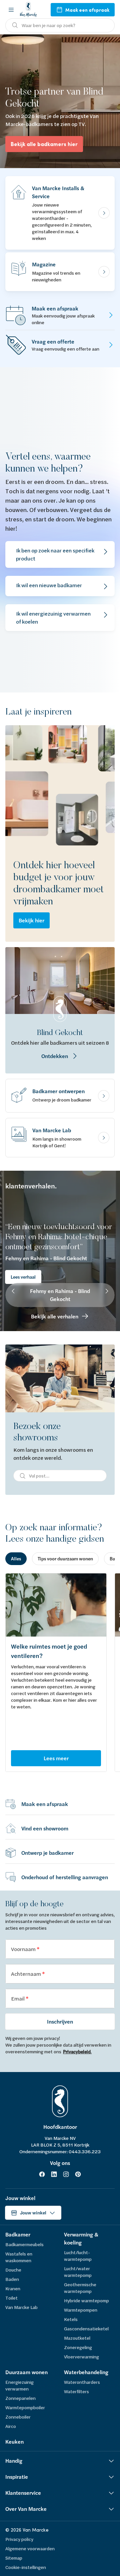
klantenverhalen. (31, 1186)
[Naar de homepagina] (28, 10)
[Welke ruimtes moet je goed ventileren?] (56, 1605)
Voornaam (24, 1949)
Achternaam (26, 1974)
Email (18, 1998)
